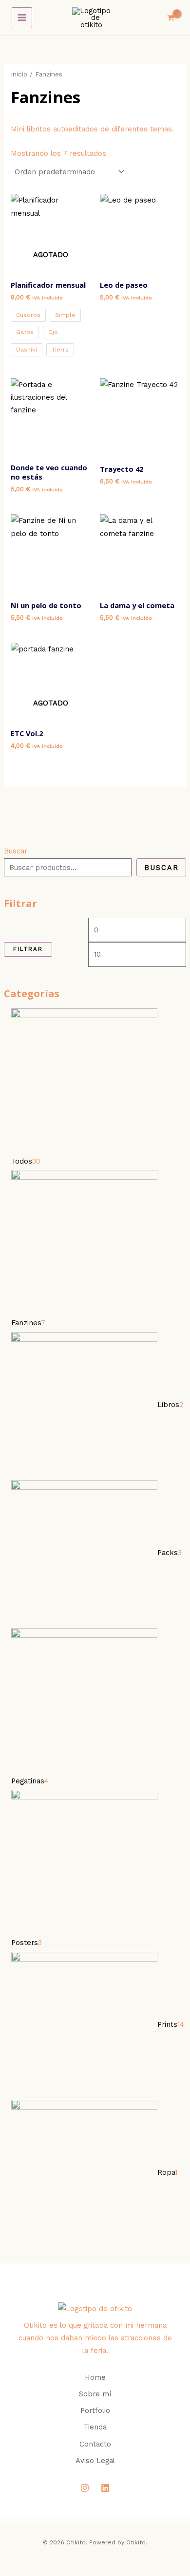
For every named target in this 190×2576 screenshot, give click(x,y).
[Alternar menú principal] (22, 18)
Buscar (16, 851)
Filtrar (28, 949)
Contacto (95, 2444)
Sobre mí (95, 2394)
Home (95, 2377)
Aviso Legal (95, 2461)
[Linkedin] (105, 2488)
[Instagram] (85, 2488)
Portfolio (95, 2410)
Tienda (95, 2427)
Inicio (19, 74)
